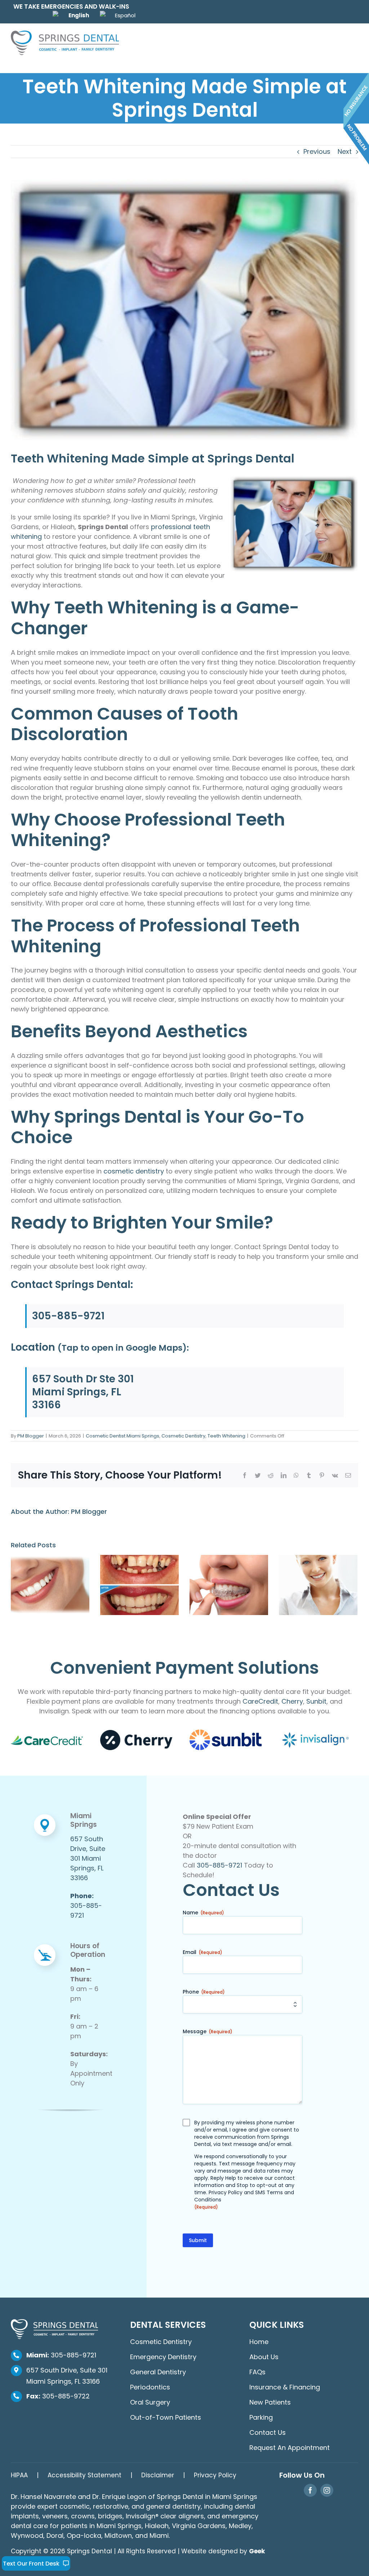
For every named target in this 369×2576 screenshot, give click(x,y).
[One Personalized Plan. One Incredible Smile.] (318, 1585)
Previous (317, 151)
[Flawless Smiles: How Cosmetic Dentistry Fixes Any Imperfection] (50, 1585)
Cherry (292, 1701)
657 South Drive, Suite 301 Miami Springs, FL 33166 (88, 1858)
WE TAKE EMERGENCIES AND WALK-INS (71, 6)
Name (203, 1913)
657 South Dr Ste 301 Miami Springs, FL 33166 (83, 1392)
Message (208, 2031)
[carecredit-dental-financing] (47, 1739)
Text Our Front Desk (31, 2564)
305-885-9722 (58, 2396)
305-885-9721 (68, 1316)
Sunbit (316, 1701)
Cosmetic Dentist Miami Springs (123, 1436)
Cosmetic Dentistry (183, 1436)
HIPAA (19, 2475)
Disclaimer (158, 2475)
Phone (204, 1992)
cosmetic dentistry (134, 1171)
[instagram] (327, 2490)
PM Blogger (31, 1436)
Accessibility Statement (85, 2475)
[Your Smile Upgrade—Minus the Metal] (229, 1585)
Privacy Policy (226, 2192)
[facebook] (310, 2490)
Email (203, 1952)
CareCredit (260, 1701)
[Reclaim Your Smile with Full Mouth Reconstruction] (139, 1585)
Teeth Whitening (226, 1436)
